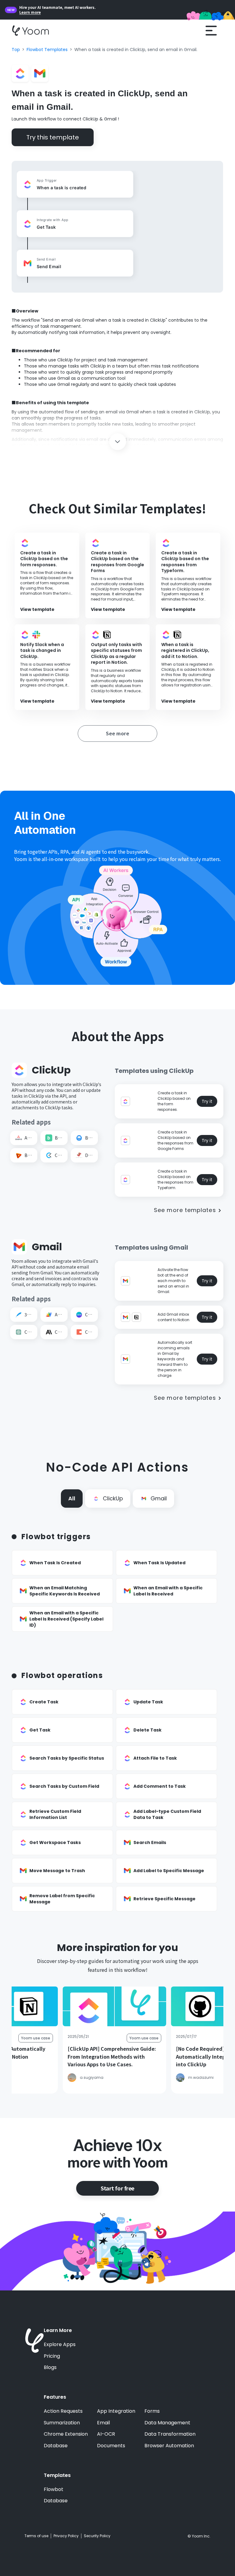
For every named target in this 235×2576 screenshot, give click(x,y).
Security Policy (97, 2536)
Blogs (50, 2367)
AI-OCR (106, 2434)
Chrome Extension (66, 2434)
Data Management (167, 2423)
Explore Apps (60, 2345)
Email (103, 2423)
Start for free (117, 2188)
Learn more (30, 12)
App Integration (116, 2411)
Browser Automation (169, 2446)
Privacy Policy (66, 2536)
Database (56, 2446)
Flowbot (54, 2489)
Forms (152, 2411)
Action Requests (63, 2411)
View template (37, 610)
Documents (111, 2446)
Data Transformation (170, 2434)
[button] (211, 31)
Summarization (62, 2423)
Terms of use (36, 2536)
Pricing (52, 2356)
